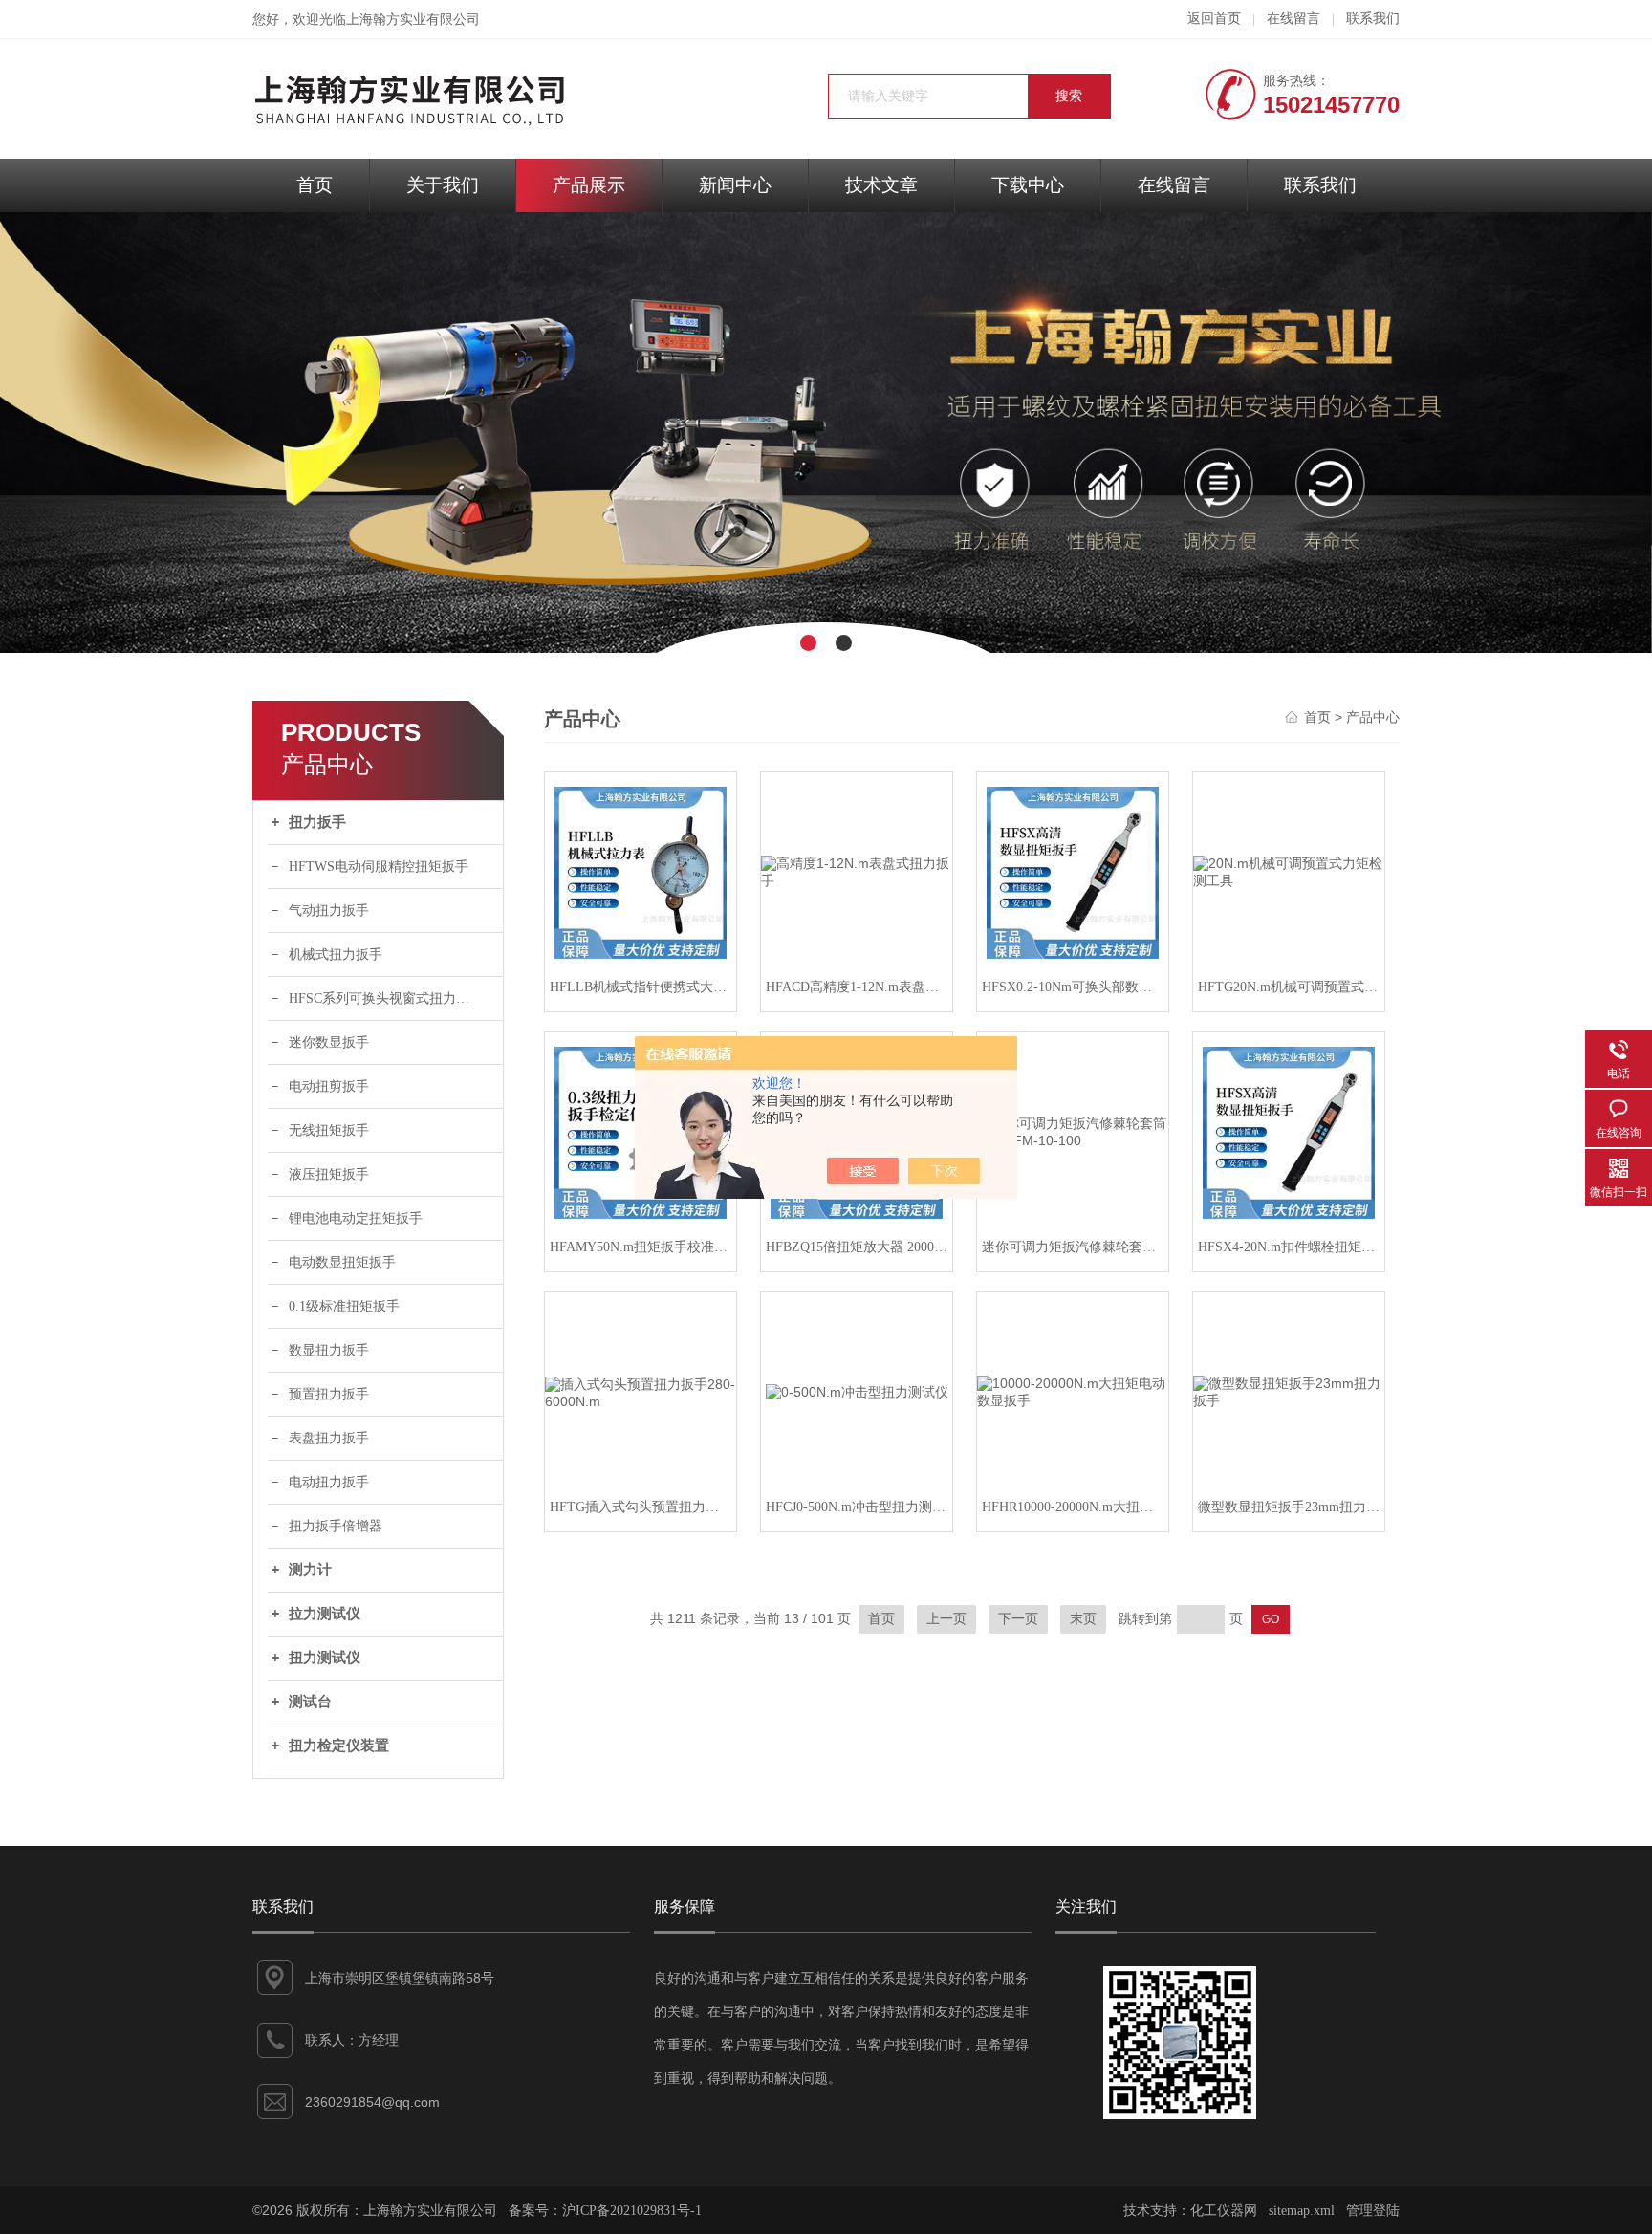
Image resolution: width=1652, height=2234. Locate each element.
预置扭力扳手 (329, 1394)
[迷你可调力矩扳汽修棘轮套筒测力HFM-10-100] (1073, 1133)
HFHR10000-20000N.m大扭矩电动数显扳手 (1073, 1507)
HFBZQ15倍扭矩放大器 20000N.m (857, 1247)
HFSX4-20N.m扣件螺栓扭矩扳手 (1289, 1247)
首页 (315, 185)
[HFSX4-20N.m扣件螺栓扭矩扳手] (1289, 1133)
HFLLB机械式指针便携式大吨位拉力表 (641, 987)
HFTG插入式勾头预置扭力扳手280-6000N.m (641, 1507)
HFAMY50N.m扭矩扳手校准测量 (641, 1247)
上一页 (946, 1619)
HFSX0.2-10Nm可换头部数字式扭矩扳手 (1073, 987)
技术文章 (881, 185)
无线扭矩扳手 (329, 1130)
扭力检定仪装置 (339, 1746)
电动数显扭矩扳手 (342, 1262)
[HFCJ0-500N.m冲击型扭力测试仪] (857, 1393)
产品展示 (589, 185)
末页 (1083, 1619)
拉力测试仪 (325, 1614)
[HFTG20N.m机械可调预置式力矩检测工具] (1289, 873)
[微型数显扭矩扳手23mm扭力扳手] (1289, 1393)
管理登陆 (1373, 2211)
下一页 (1018, 1619)
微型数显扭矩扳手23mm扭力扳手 (1289, 1507)
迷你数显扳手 (329, 1042)
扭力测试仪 (325, 1658)
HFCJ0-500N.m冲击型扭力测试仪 (857, 1507)
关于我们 (443, 185)
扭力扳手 (317, 822)
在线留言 (1293, 19)
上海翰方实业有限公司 (413, 20)
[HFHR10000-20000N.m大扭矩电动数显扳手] (1073, 1393)
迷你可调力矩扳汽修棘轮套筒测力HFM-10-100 (1073, 1247)
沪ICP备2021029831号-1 (632, 2211)
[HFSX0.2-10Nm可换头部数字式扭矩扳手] (1073, 873)
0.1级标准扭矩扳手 (344, 1306)
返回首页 (1214, 19)
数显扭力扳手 (329, 1350)
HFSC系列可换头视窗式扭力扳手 (386, 998)
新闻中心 (735, 185)
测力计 (310, 1570)
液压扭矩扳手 (329, 1174)
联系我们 (1373, 19)
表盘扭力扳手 (329, 1438)
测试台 (310, 1702)
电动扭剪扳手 (329, 1086)
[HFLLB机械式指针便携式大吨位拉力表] (641, 873)
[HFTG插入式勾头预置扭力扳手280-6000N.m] (641, 1393)
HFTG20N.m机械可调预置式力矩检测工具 (1289, 987)
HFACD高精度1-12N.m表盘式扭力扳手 (857, 987)
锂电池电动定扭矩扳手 (356, 1218)
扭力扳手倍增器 (336, 1526)
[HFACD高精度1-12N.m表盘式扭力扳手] (857, 873)
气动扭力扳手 (329, 911)
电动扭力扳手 (329, 1482)
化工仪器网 (1224, 2211)
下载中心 (1028, 185)
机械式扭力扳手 (336, 954)
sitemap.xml (1302, 2211)
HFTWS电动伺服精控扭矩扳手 (379, 867)
